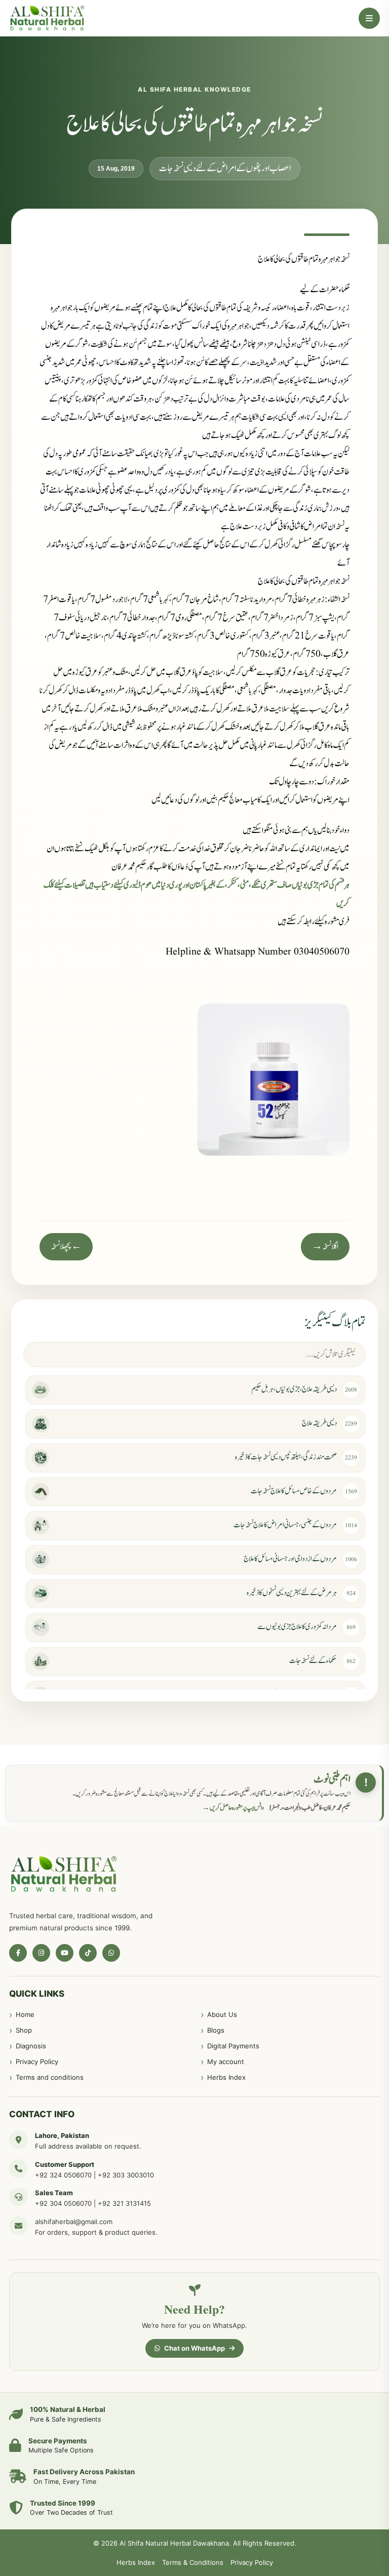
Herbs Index (226, 2077)
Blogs (216, 2030)
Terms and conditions (50, 2077)
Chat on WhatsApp (194, 2348)
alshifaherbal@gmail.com (74, 2222)
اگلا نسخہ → (325, 1247)
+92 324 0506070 (63, 2175)
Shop (24, 2030)
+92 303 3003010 (126, 2175)
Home (25, 2014)
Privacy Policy (37, 2062)
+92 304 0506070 (63, 2203)
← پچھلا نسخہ (66, 1247)
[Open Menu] (369, 18)
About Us (222, 2014)
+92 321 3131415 (124, 2203)
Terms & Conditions (193, 2562)
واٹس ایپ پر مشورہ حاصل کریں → (233, 1808)
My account (226, 2062)
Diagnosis (31, 2046)
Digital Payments (233, 2046)
